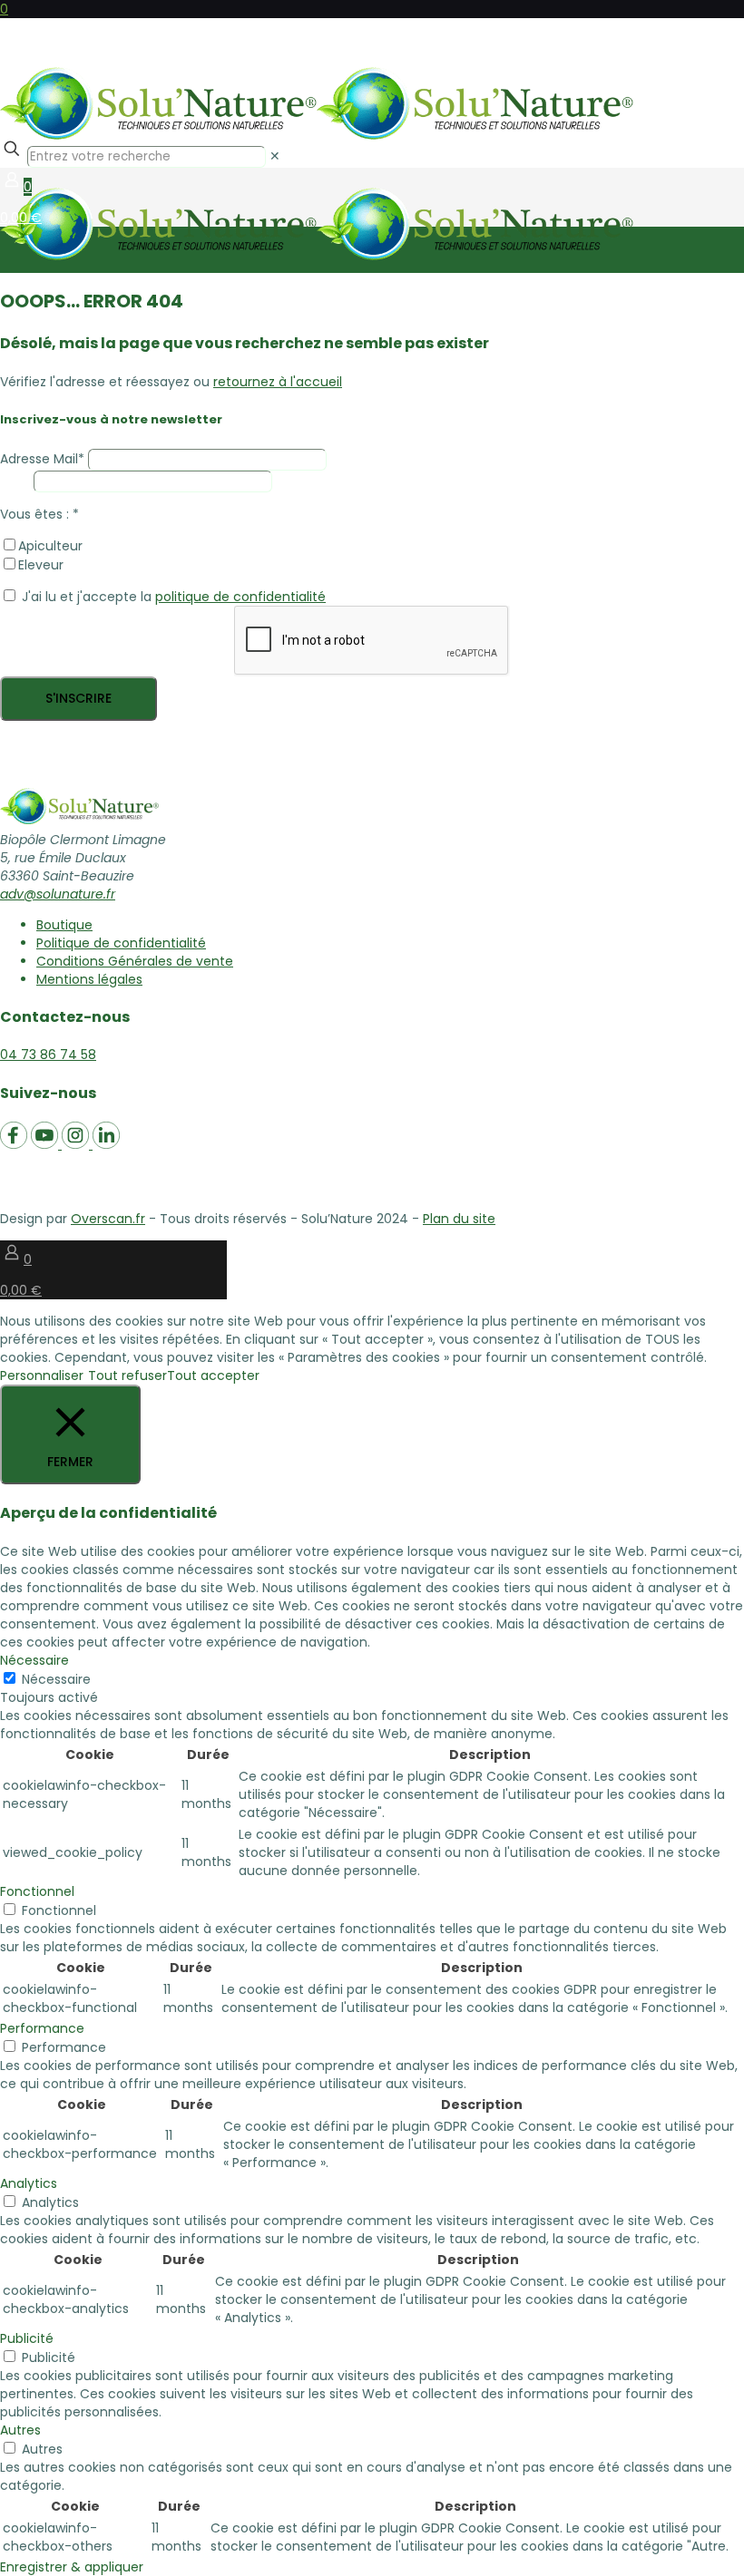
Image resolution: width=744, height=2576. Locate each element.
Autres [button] (20, 2430)
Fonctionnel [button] (37, 1891)
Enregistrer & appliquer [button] (72, 2567)
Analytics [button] (29, 2183)
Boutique (64, 925)
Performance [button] (42, 2028)
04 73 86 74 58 (48, 1055)
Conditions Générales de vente (135, 961)
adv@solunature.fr (58, 894)
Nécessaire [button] (34, 1660)
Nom (15, 481)
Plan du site (459, 1219)
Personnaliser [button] (42, 1375)
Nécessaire (56, 1679)
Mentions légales (89, 979)
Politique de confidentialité (121, 943)
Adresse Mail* (42, 459)
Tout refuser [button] (127, 1375)
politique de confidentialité (240, 597)
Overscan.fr (108, 1219)
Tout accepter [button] (213, 1375)
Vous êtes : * (39, 514)
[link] (275, 156)
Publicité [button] (27, 2338)
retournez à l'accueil (278, 382)
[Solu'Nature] (372, 73)
